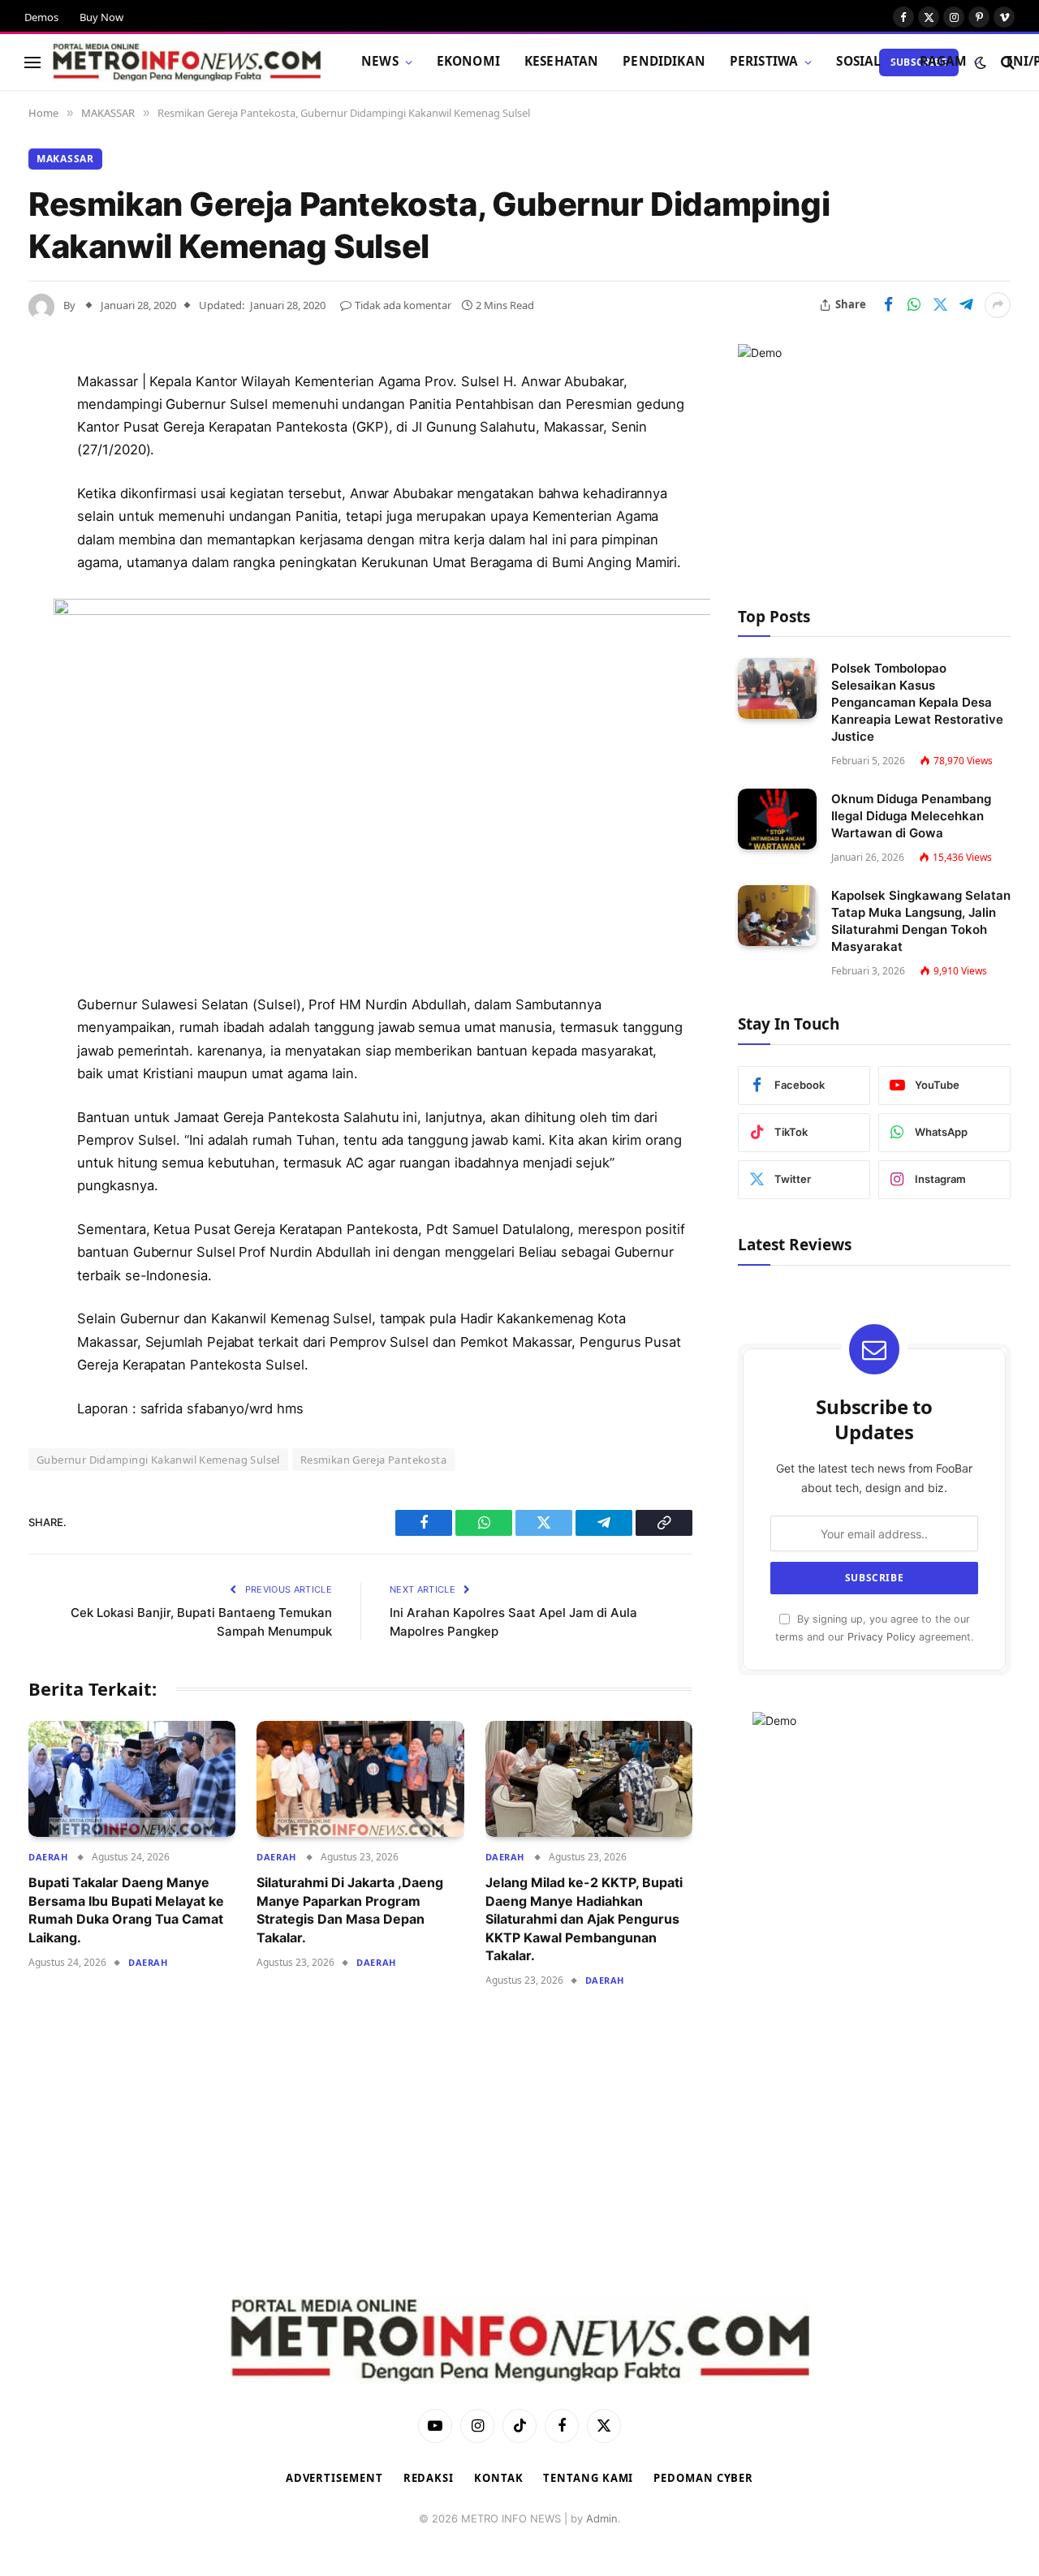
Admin (602, 2518)
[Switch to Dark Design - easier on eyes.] (981, 62)
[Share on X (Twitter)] (940, 305)
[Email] (45, 589)
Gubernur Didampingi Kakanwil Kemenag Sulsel (158, 1460)
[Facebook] (45, 424)
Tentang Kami (588, 2478)
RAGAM (944, 61)
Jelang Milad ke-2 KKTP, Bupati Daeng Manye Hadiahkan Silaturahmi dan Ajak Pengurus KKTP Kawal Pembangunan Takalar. (584, 1919)
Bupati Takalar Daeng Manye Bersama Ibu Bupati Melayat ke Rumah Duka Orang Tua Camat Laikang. (126, 1909)
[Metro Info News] (187, 62)
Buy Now (101, 17)
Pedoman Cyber (703, 2478)
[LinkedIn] (45, 506)
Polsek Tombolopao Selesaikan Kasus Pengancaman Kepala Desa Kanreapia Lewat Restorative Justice (917, 702)
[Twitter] (45, 465)
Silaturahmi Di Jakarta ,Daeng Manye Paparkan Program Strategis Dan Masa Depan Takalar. (350, 1909)
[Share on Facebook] (888, 305)
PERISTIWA (764, 61)
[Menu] (32, 62)
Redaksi (429, 2478)
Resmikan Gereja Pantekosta (373, 1460)
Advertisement (334, 2478)
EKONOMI (468, 61)
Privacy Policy (882, 1637)
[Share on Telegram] (966, 305)
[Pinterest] (45, 548)
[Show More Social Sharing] (998, 305)
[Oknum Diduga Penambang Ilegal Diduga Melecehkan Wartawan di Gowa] (777, 819)
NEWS (380, 61)
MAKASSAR (65, 159)
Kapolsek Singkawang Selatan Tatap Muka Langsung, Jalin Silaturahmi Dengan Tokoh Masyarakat (921, 921)
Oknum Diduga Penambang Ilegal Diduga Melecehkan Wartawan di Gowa (911, 816)
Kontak (498, 2478)
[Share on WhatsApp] (914, 305)
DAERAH (48, 1857)
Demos (41, 17)
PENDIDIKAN (664, 61)
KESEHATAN (561, 61)
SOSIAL (858, 61)
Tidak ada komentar (403, 305)
